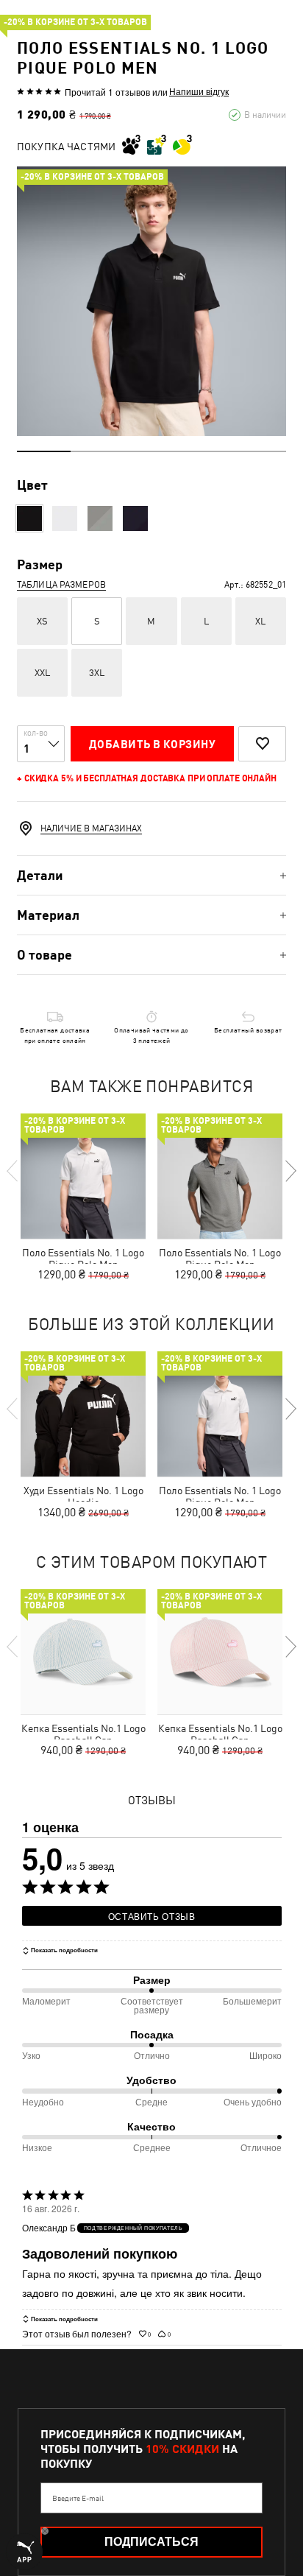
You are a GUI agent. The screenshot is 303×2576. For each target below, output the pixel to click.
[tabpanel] (151, 301)
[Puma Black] (29, 518)
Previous (13, 1171)
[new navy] (135, 518)
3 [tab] (151, 451)
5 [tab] (259, 451)
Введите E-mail (78, 2498)
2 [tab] (97, 451)
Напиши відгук (199, 91)
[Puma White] (65, 518)
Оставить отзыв (152, 1916)
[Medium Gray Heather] (100, 518)
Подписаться (151, 2542)
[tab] (151, 875)
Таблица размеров (61, 585)
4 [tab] (206, 451)
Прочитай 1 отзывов (107, 92)
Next (290, 1171)
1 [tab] (44, 451)
